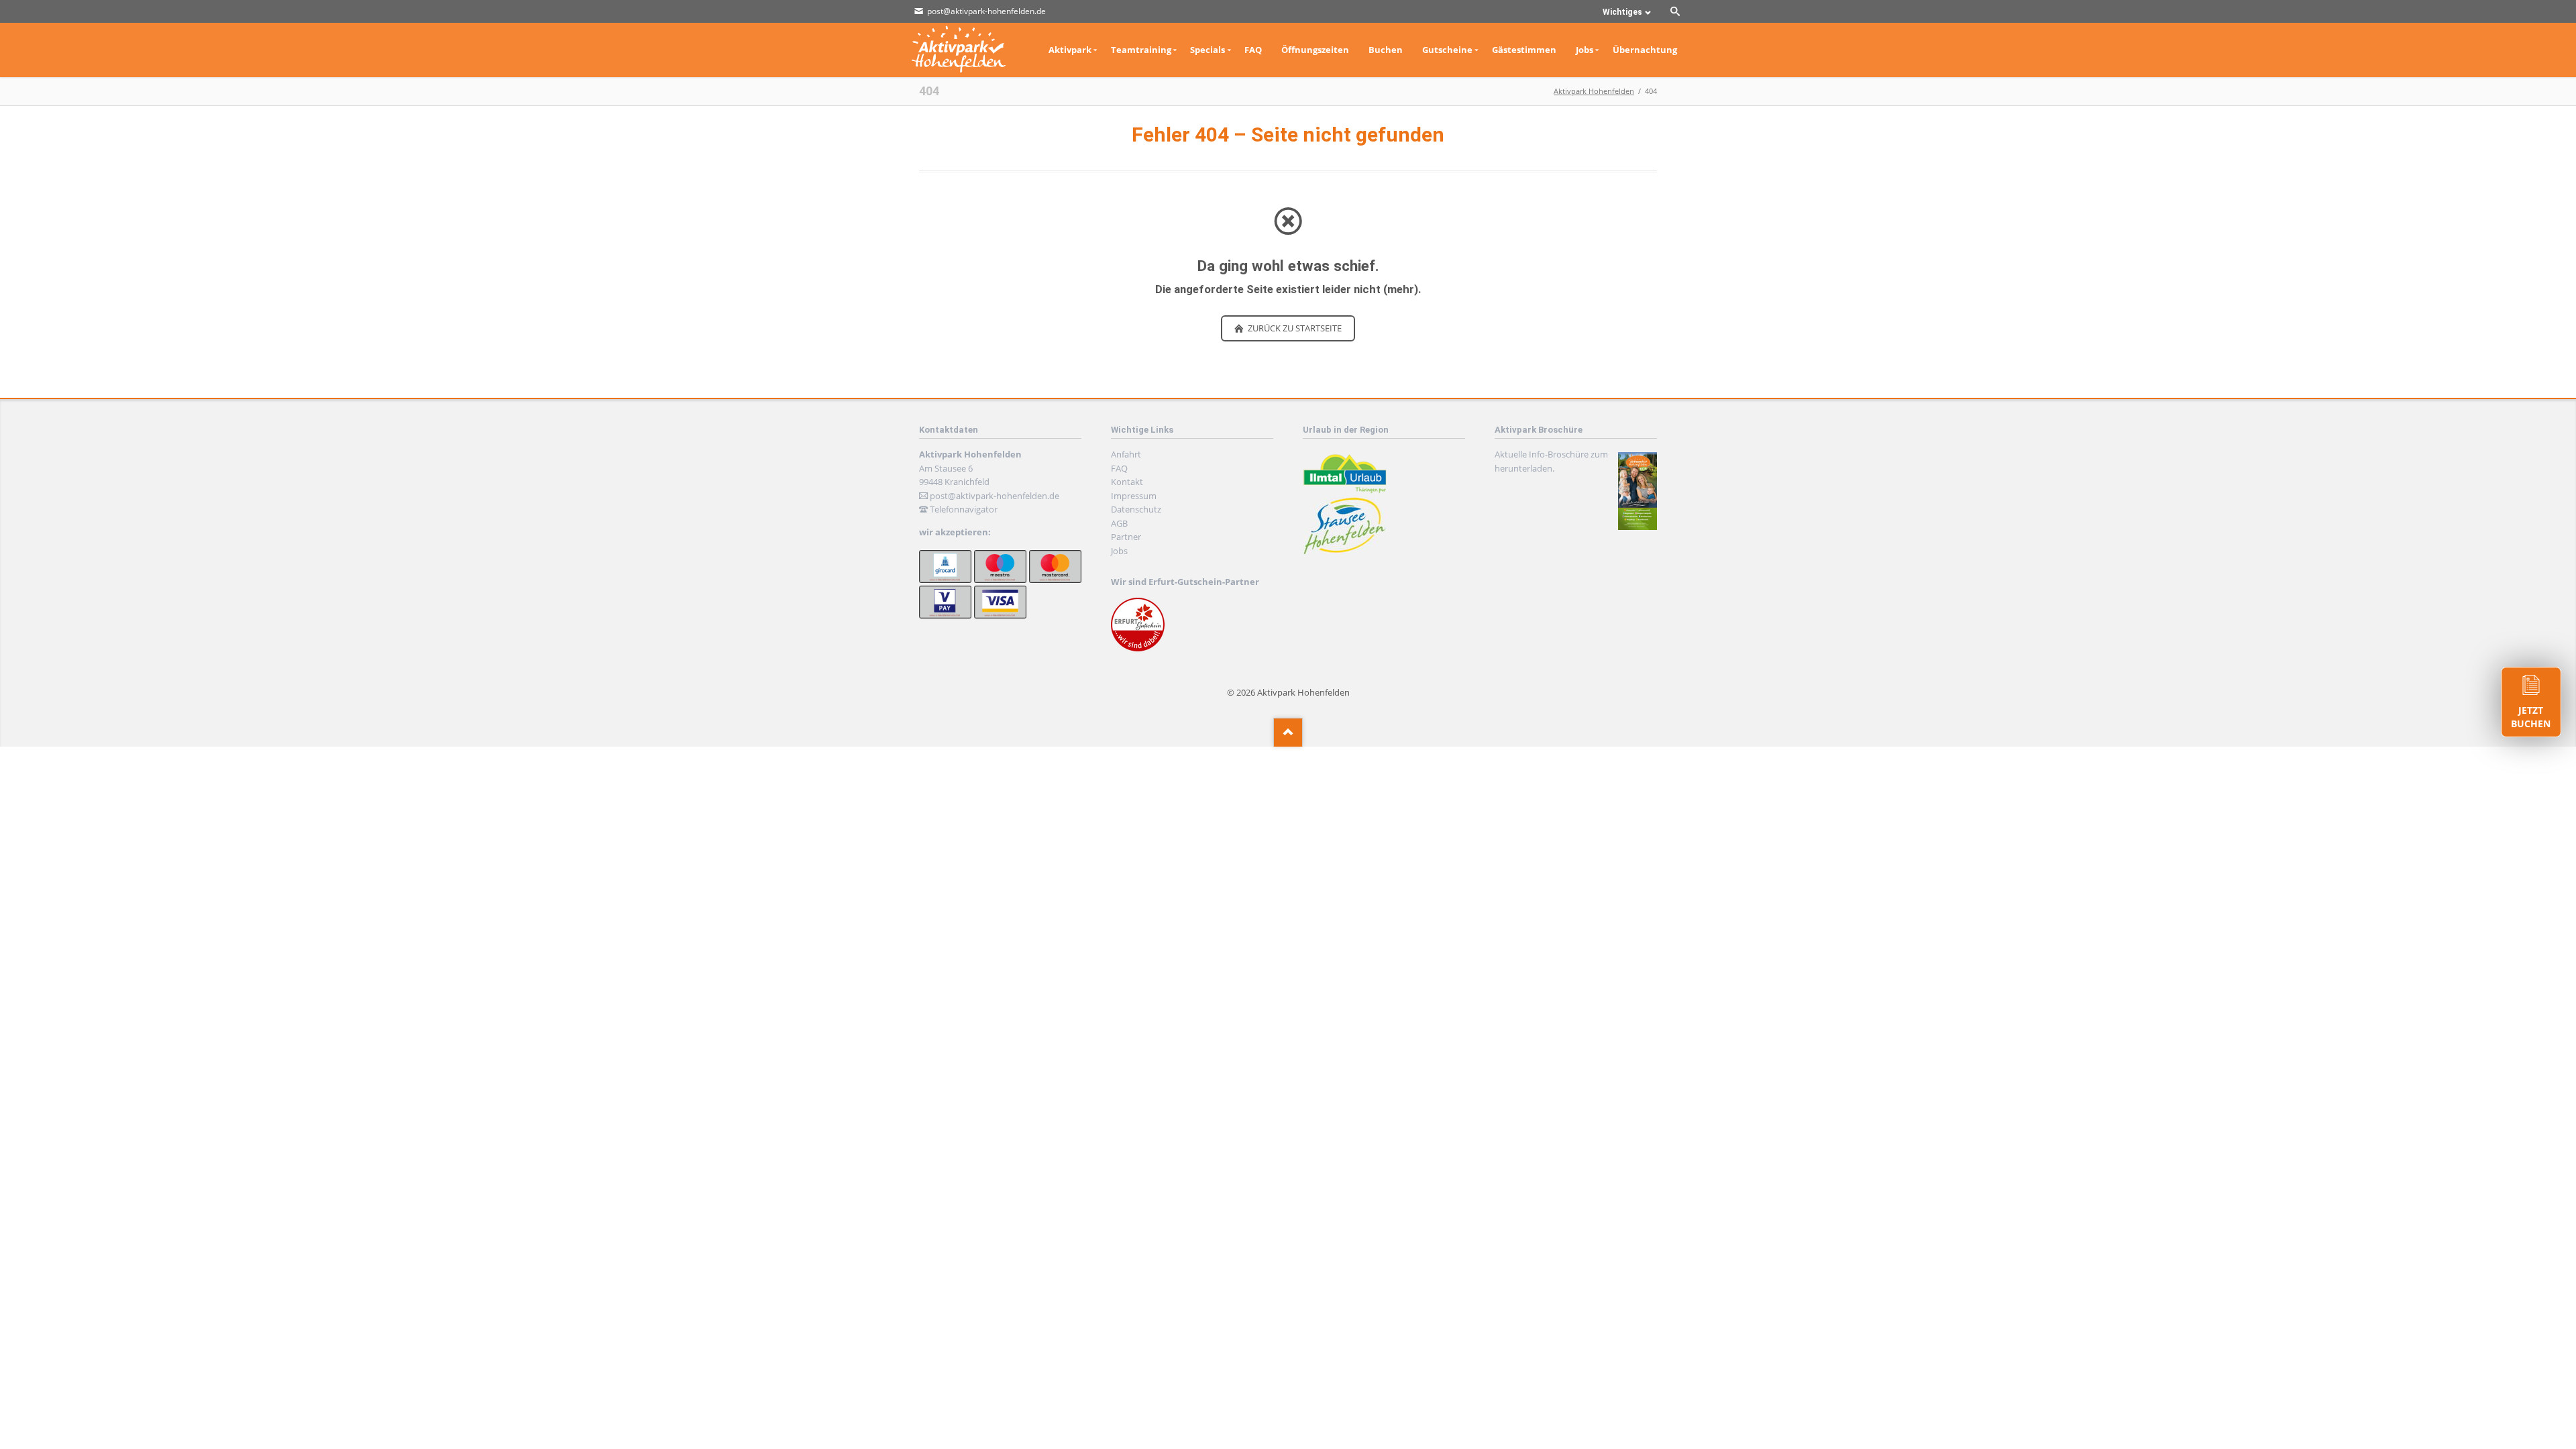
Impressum (1134, 496)
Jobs (1119, 551)
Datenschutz (1136, 509)
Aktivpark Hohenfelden (1594, 91)
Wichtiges (1622, 12)
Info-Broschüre (1559, 454)
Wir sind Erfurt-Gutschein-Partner (1185, 582)
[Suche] (1675, 11)
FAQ (1119, 468)
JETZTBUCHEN (2531, 717)
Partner (1126, 537)
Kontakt (1127, 482)
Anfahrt (1126, 454)
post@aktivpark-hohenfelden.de (995, 496)
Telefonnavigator (964, 509)
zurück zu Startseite (1294, 328)
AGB (1119, 523)
